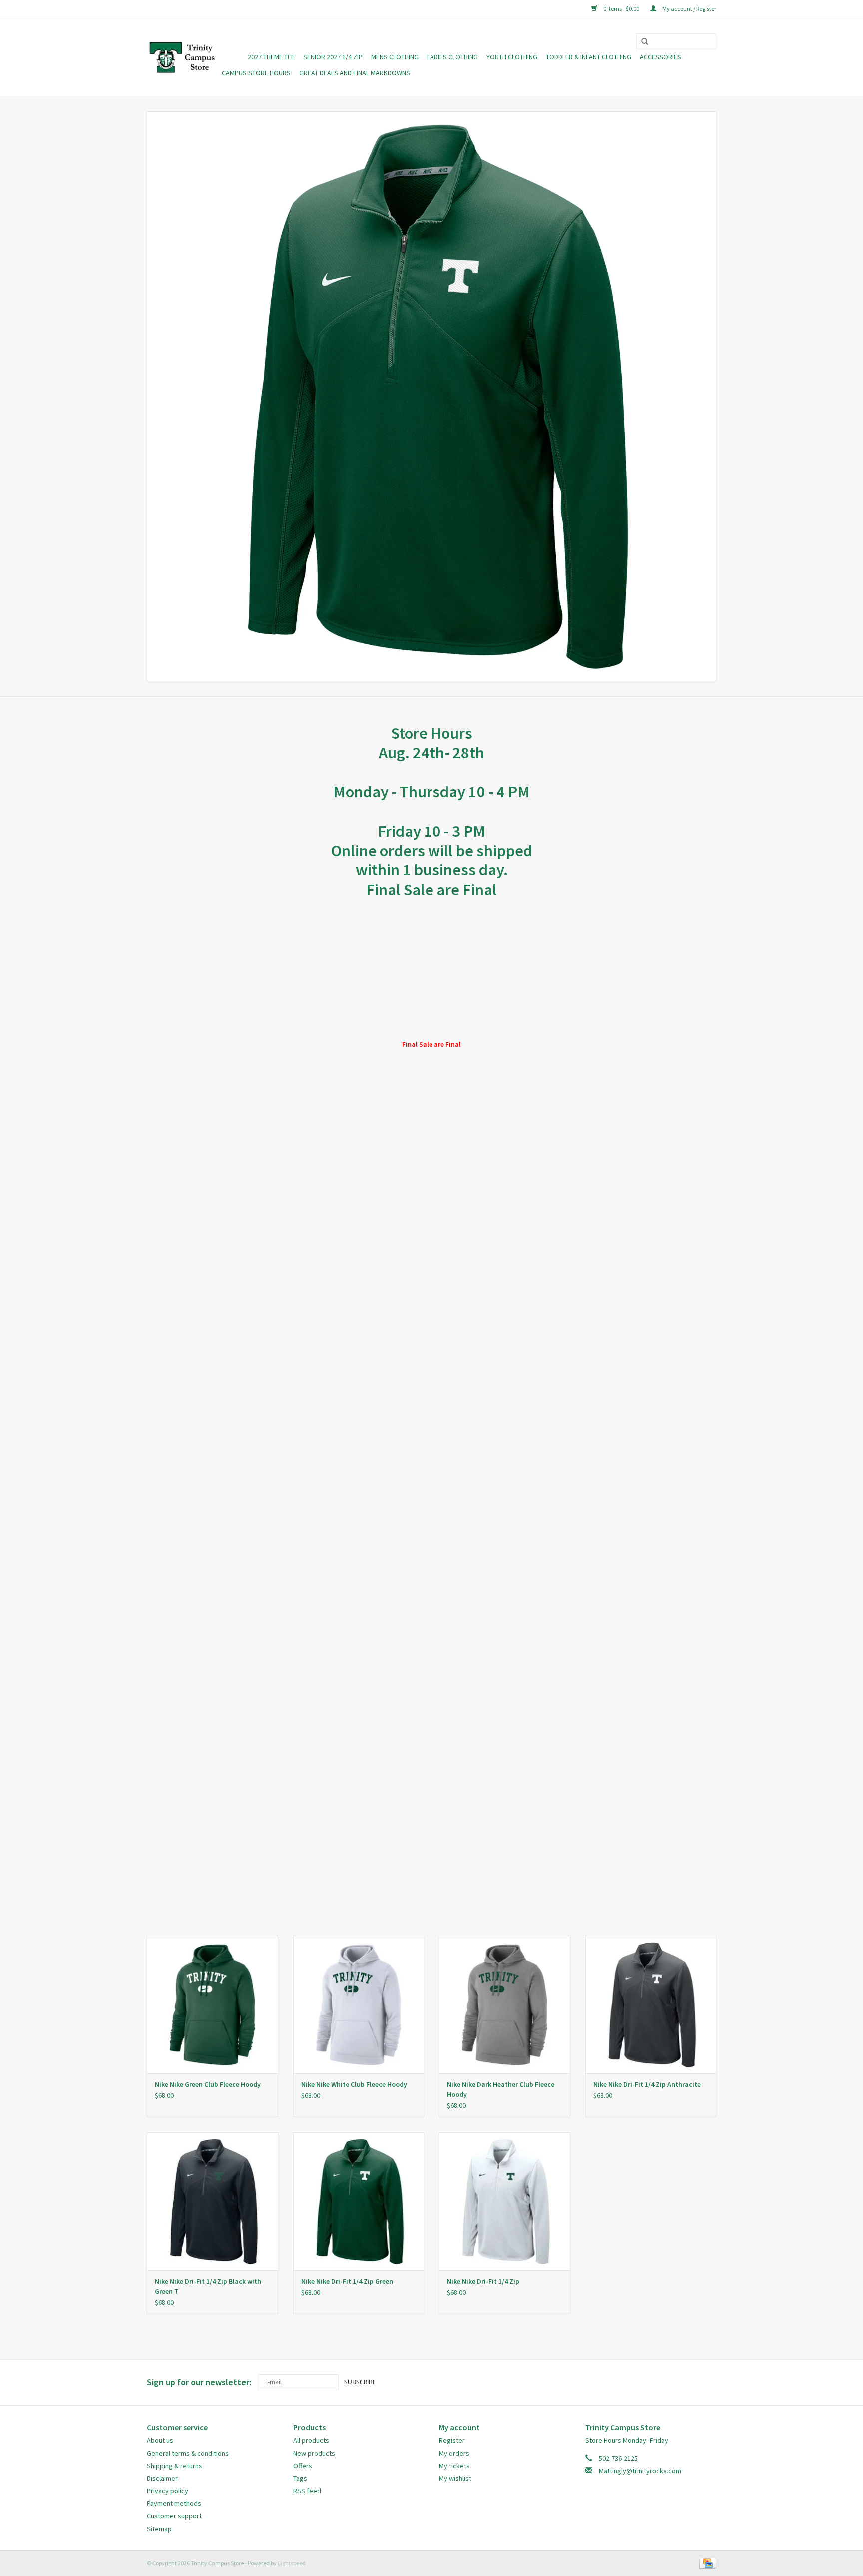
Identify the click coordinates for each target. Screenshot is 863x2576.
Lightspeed (292, 2563)
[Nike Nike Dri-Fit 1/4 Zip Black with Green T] (213, 2201)
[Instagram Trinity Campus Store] (708, 2382)
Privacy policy (168, 2491)
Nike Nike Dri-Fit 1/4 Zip (483, 2281)
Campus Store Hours (256, 73)
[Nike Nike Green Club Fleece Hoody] (213, 2005)
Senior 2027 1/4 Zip (333, 57)
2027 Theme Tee (271, 57)
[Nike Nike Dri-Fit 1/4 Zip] (505, 2201)
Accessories (660, 57)
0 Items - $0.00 (621, 9)
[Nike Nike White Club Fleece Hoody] (359, 2005)
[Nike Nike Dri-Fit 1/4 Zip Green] (359, 2201)
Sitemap (159, 2529)
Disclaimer (162, 2478)
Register (452, 2440)
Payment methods (174, 2503)
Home (230, 57)
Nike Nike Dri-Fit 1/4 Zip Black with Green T (208, 2286)
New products (314, 2453)
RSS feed (307, 2491)
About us (160, 2440)
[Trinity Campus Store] (183, 57)
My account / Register (689, 9)
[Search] (641, 42)
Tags (300, 2478)
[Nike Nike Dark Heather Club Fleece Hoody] (505, 2005)
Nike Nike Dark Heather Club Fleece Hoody (501, 2089)
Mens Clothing (395, 57)
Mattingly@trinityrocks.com (640, 2471)
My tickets (454, 2466)
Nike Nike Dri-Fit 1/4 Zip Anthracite (647, 2084)
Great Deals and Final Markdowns (355, 73)
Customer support (174, 2516)
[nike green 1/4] (431, 396)
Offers (303, 2466)
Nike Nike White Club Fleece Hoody (354, 2084)
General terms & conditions (188, 2453)
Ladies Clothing (452, 57)
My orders (454, 2453)
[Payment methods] (706, 2562)
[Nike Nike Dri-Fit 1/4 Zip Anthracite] (651, 2005)
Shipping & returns (175, 2466)
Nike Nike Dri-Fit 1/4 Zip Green (347, 2281)
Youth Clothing (512, 57)
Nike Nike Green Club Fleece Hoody (208, 2084)
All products (311, 2440)
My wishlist (455, 2478)
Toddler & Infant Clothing (589, 57)
